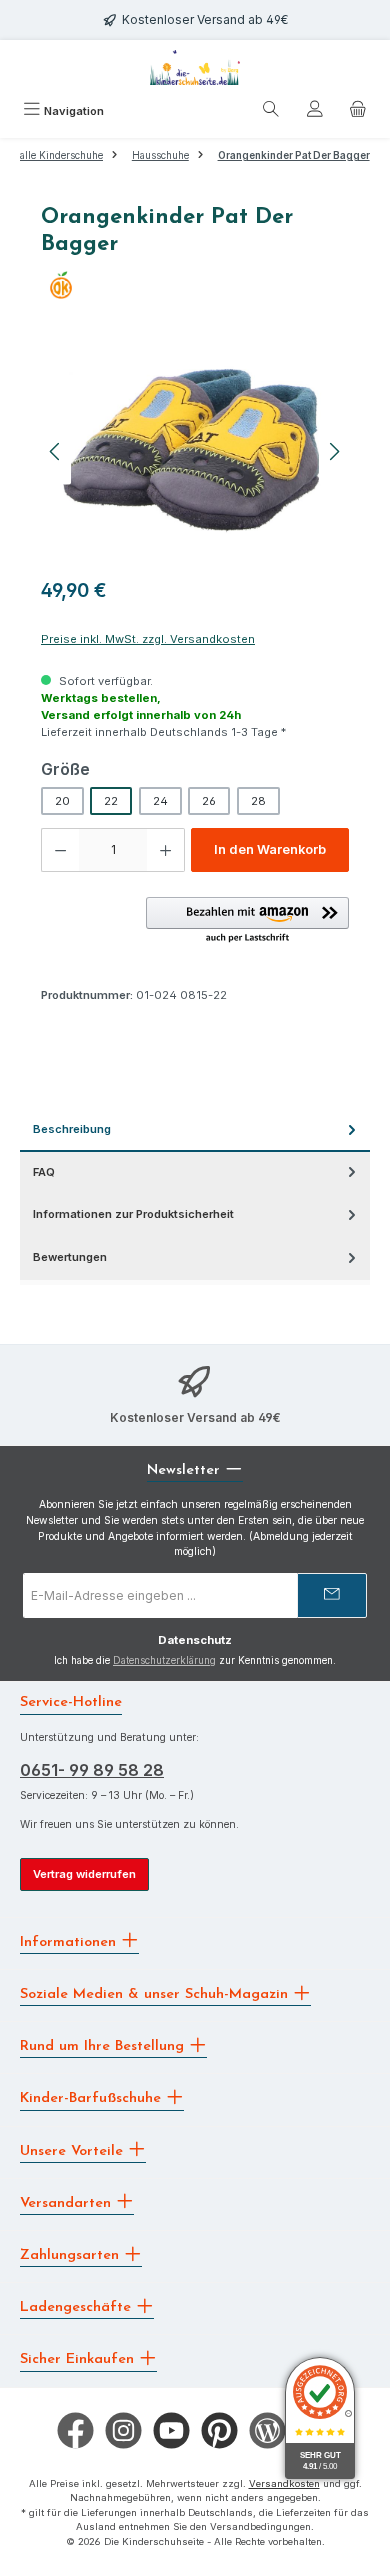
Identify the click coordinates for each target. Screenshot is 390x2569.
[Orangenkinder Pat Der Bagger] (195, 451)
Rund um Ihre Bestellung (104, 2046)
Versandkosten (284, 2483)
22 (111, 801)
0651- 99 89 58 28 (92, 1770)
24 (160, 801)
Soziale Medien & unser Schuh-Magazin (156, 1994)
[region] (195, 451)
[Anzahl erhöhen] (166, 850)
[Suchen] (271, 112)
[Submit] (332, 1595)
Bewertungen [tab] (70, 1257)
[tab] (195, 1130)
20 (62, 801)
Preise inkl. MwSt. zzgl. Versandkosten (148, 639)
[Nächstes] (334, 451)
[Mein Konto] (315, 112)
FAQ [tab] (44, 1172)
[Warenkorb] (358, 112)
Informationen (70, 1941)
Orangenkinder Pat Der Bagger (294, 155)
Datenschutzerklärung (164, 1660)
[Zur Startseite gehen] (195, 67)
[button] (247, 921)
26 (209, 801)
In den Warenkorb (270, 849)
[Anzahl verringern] (60, 850)
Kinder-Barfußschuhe (93, 2098)
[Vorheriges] (56, 451)
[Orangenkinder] (195, 285)
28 (258, 801)
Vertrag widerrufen (84, 1874)
